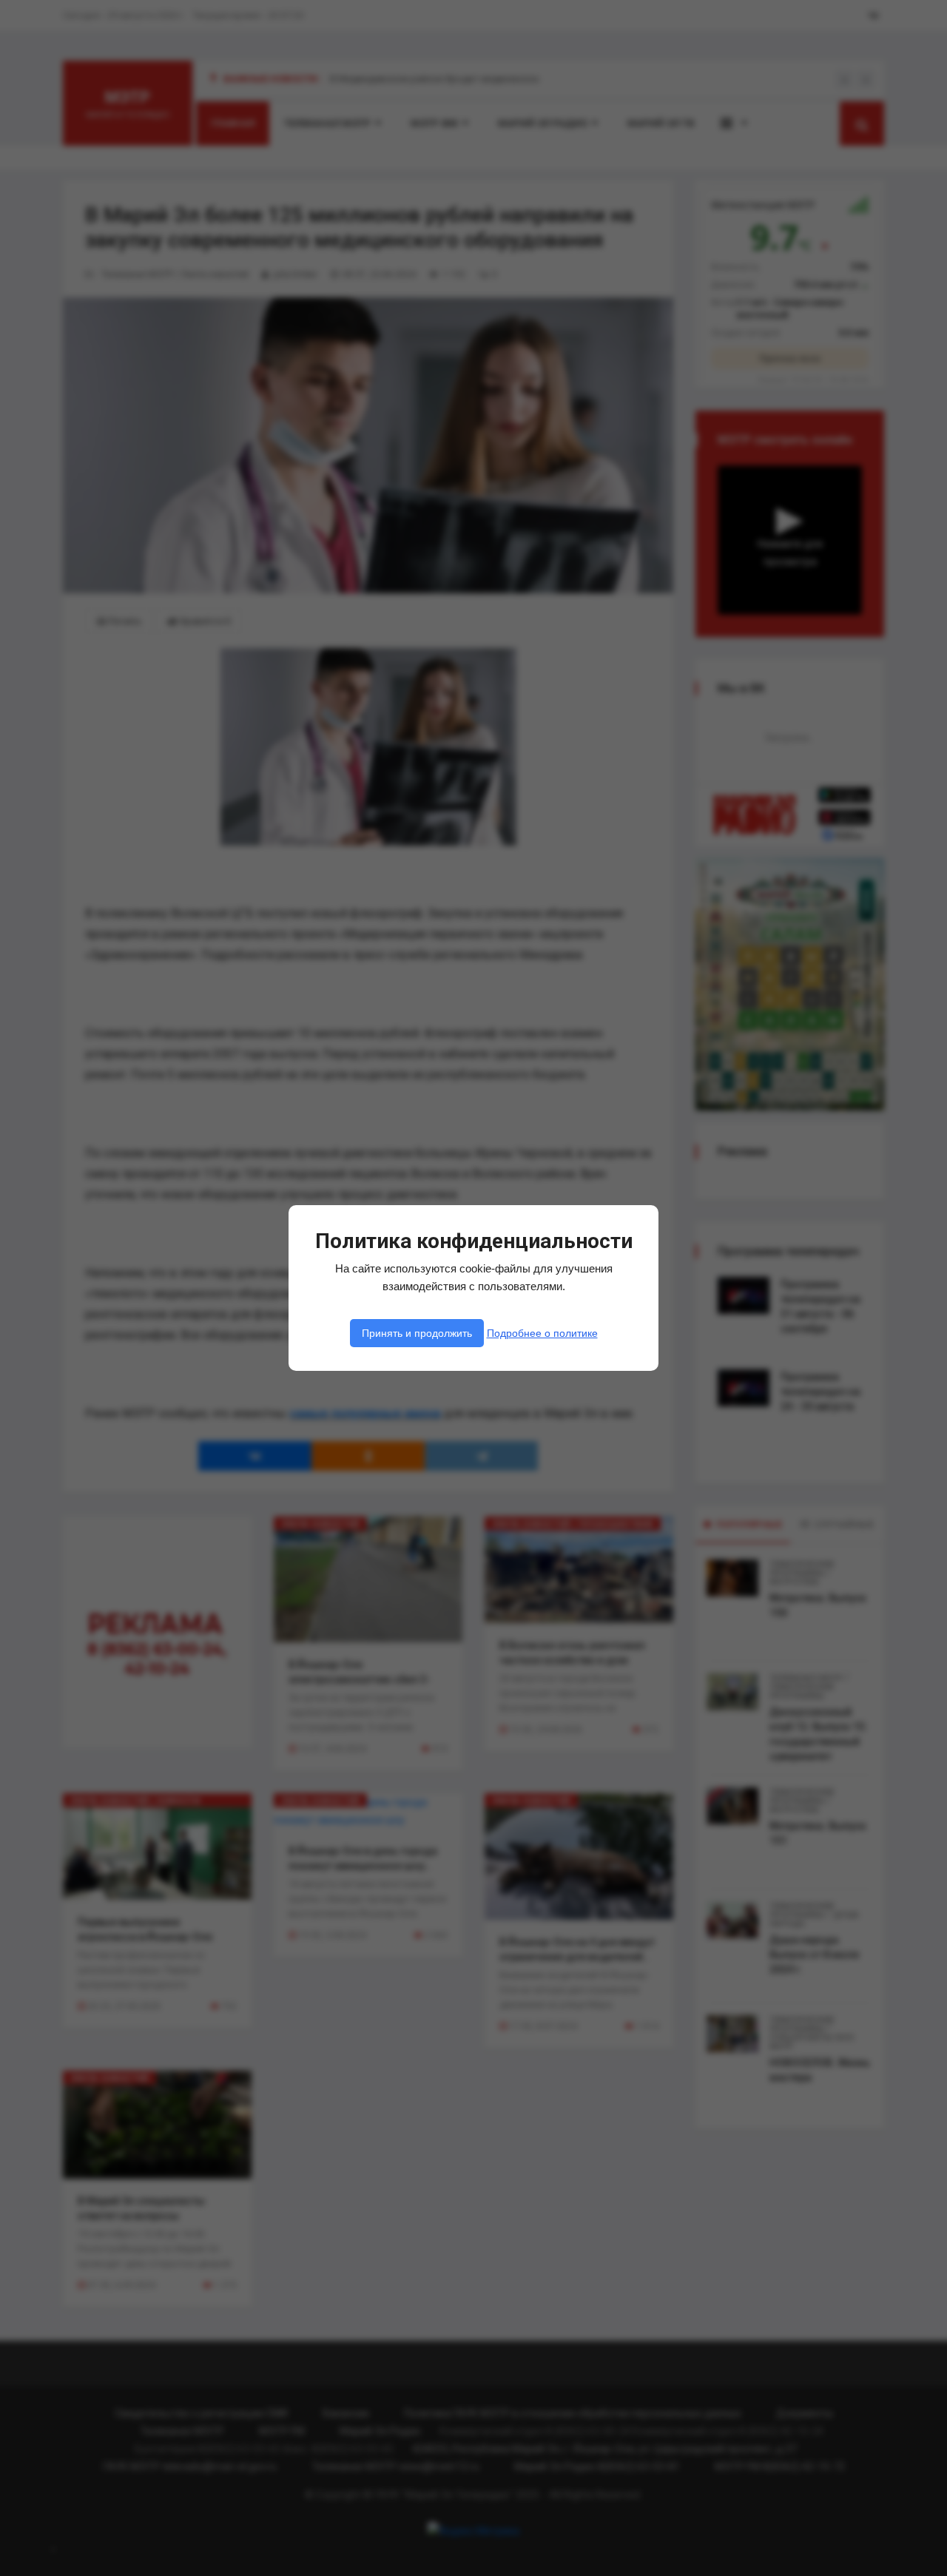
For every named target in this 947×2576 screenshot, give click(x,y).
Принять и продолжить (417, 1333)
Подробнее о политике (542, 1333)
